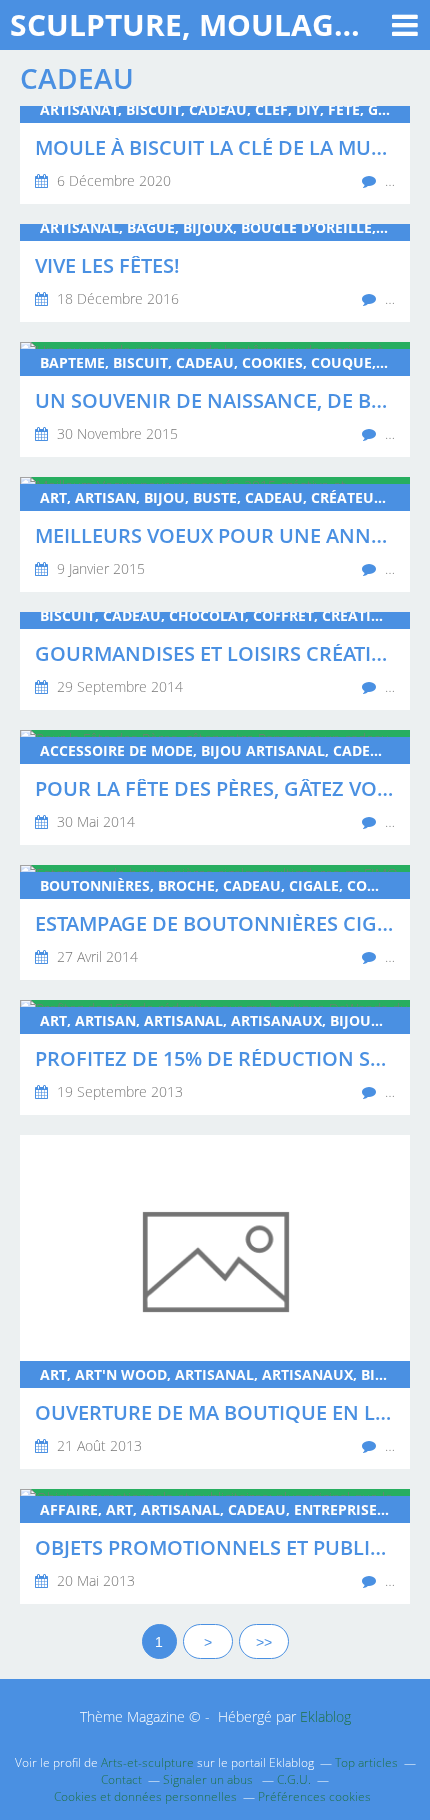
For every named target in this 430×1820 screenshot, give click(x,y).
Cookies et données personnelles (145, 1796)
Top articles (366, 1762)
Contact (121, 1779)
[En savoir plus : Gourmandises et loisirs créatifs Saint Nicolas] (215, 661)
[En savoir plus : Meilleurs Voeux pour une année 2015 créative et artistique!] (215, 534)
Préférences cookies (314, 1796)
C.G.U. (294, 1779)
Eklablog (325, 1716)
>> (264, 1642)
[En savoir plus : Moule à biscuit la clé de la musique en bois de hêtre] (215, 155)
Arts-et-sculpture (147, 1762)
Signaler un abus (209, 1779)
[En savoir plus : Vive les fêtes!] (215, 273)
